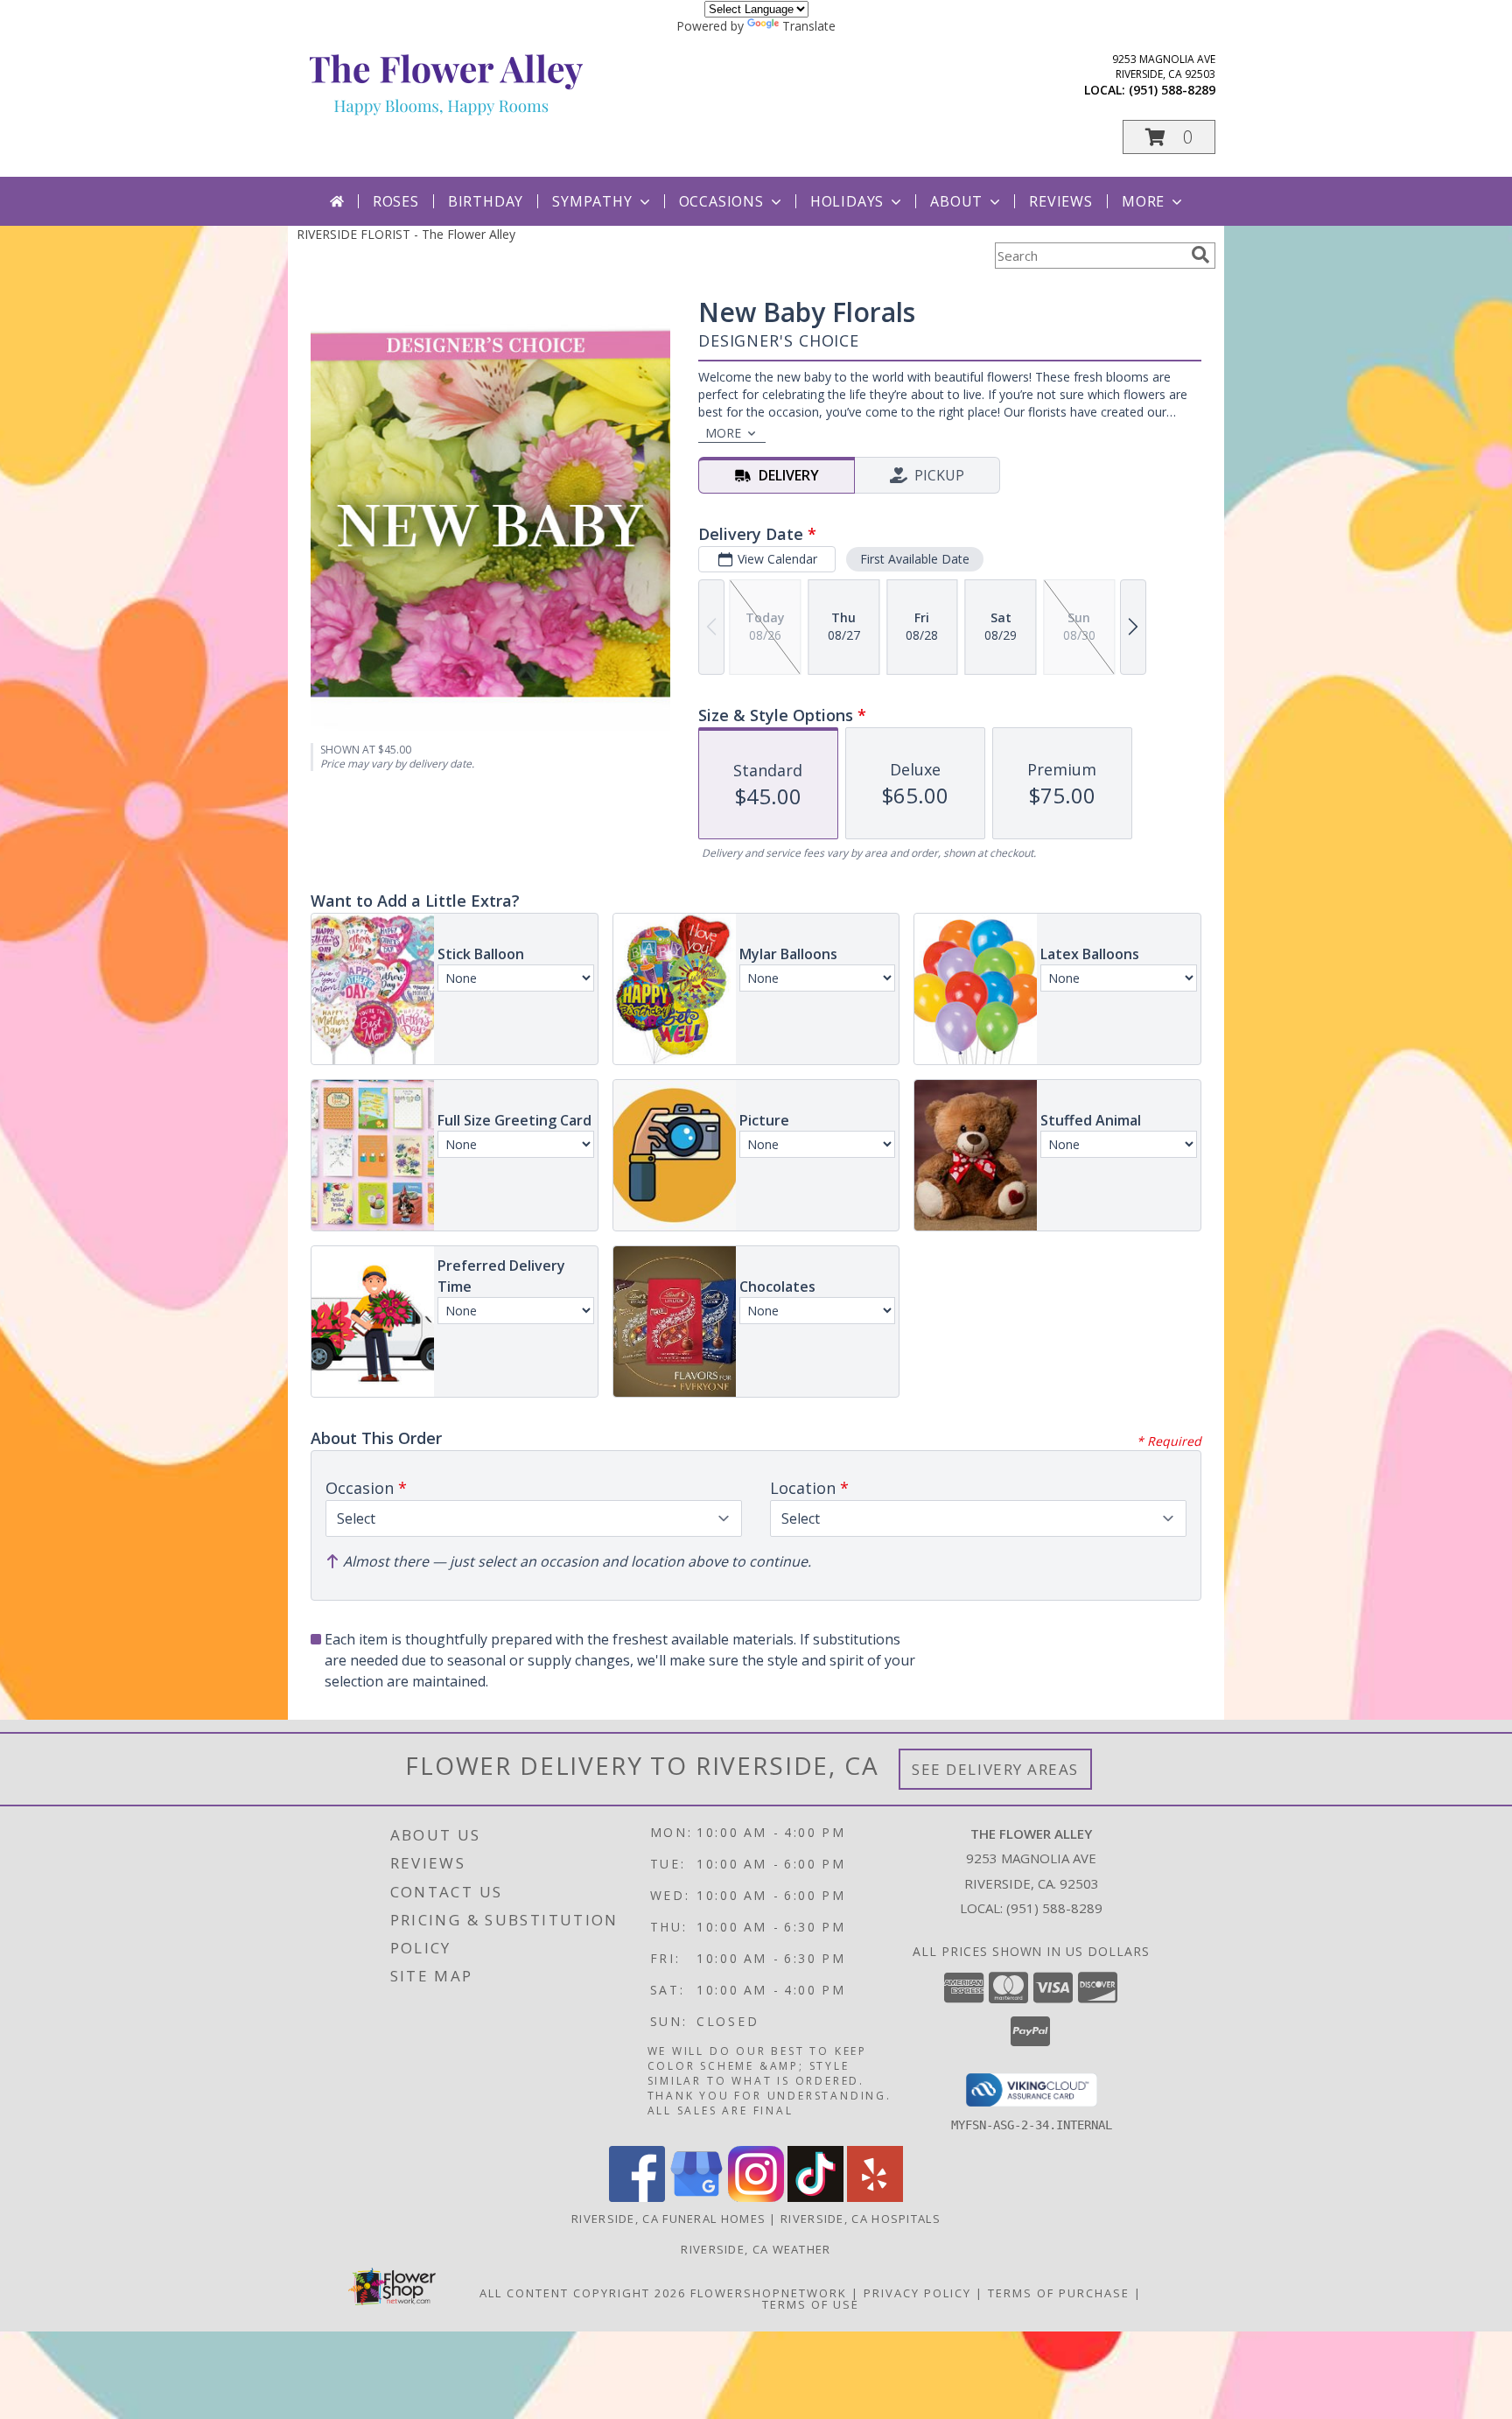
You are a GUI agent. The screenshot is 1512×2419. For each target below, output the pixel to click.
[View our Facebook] (637, 2197)
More (1143, 201)
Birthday (486, 201)
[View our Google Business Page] (696, 2197)
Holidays (847, 201)
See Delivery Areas (995, 1769)
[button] (1169, 137)
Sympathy (592, 201)
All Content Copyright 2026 (583, 2293)
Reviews (1061, 201)
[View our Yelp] (875, 2197)
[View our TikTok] (815, 2197)
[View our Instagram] (756, 2197)
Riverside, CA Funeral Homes (668, 2219)
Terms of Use (811, 2304)
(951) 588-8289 (1172, 90)
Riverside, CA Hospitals (861, 2219)
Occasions (721, 201)
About (956, 201)
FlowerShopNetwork (769, 2293)
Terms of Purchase (1059, 2293)
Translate (809, 26)
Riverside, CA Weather (756, 2249)
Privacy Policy (917, 2293)
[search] (1200, 255)
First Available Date (915, 559)
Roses (396, 201)
